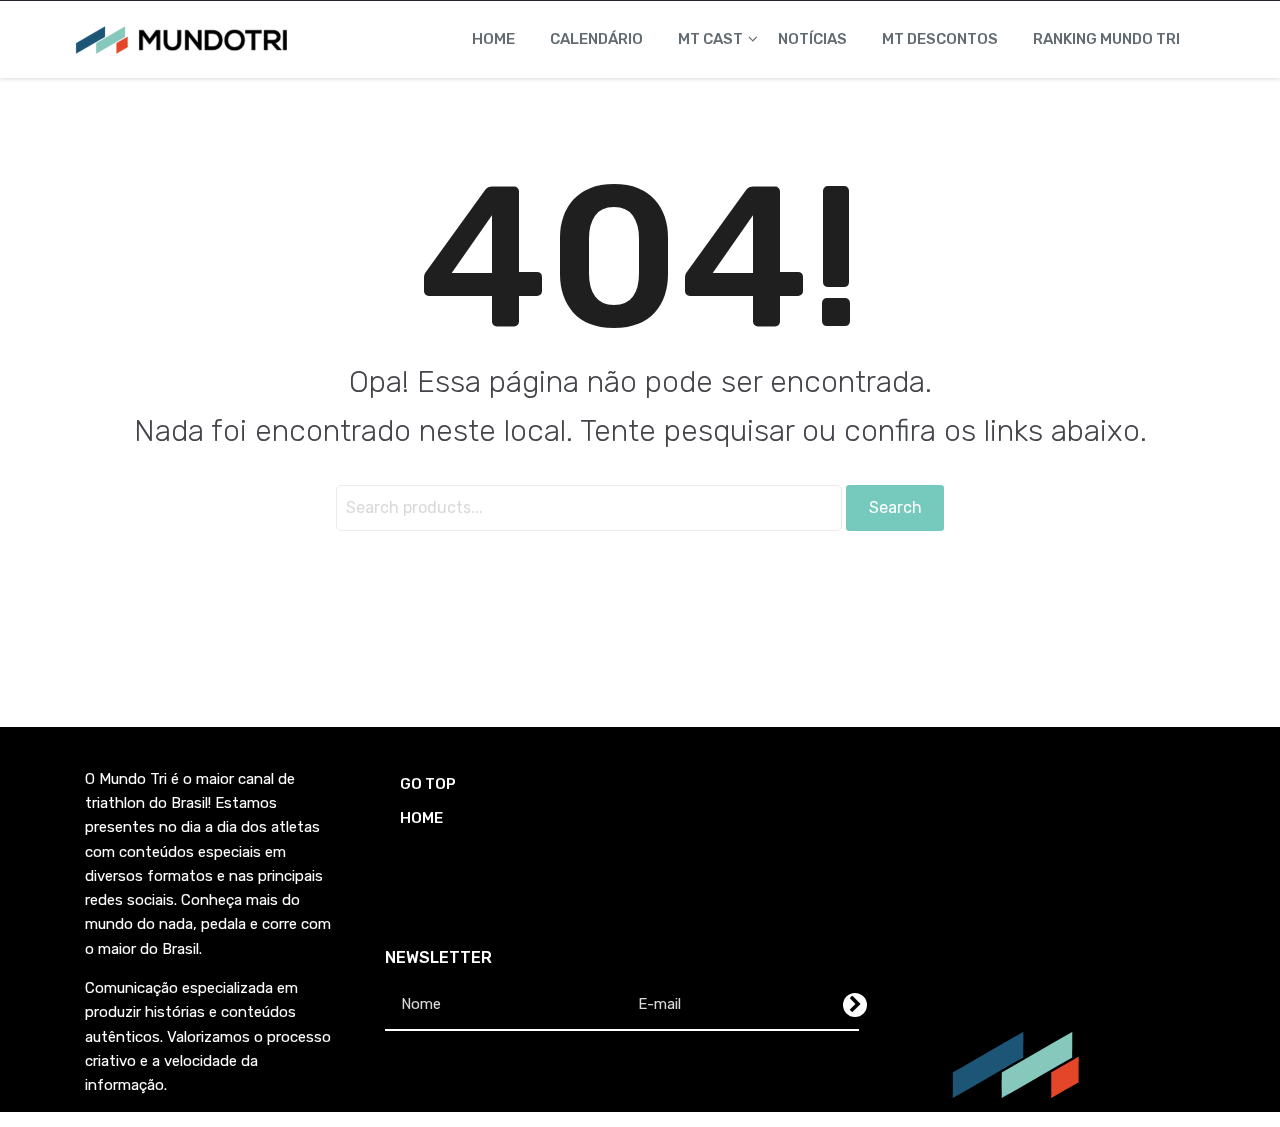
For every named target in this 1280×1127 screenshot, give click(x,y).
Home (493, 39)
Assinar (855, 1005)
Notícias (812, 39)
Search (895, 507)
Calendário (596, 39)
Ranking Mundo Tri (1106, 39)
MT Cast (710, 39)
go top (428, 784)
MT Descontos (940, 39)
